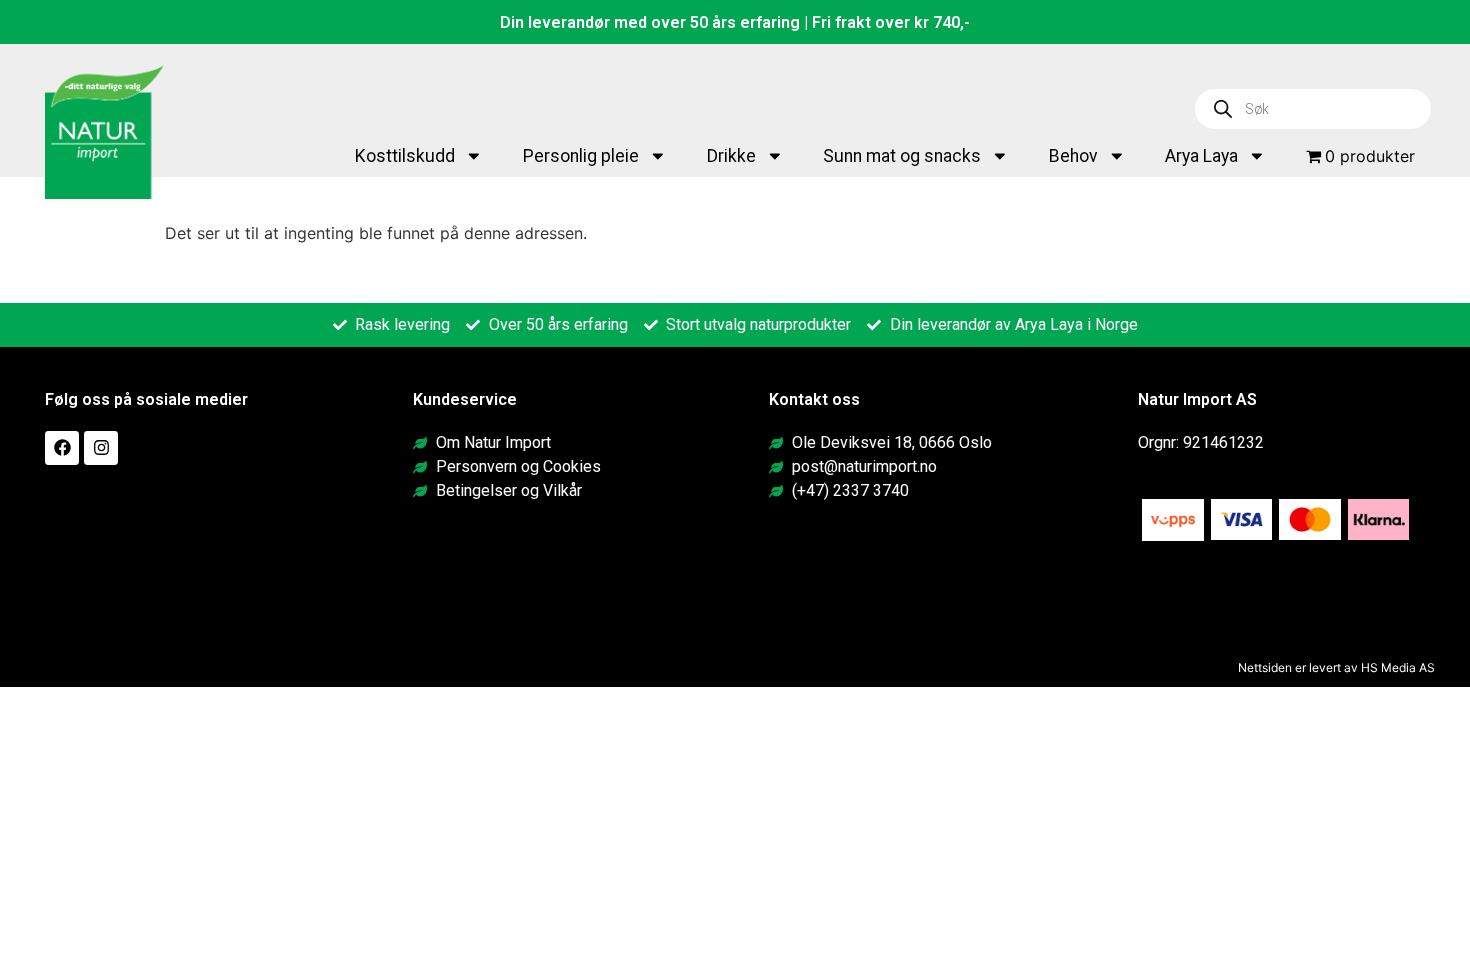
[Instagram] (101, 448)
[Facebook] (62, 448)
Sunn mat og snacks (902, 156)
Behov (1073, 156)
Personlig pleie (581, 156)
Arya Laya (1201, 156)
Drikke (731, 156)
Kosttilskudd (405, 156)
